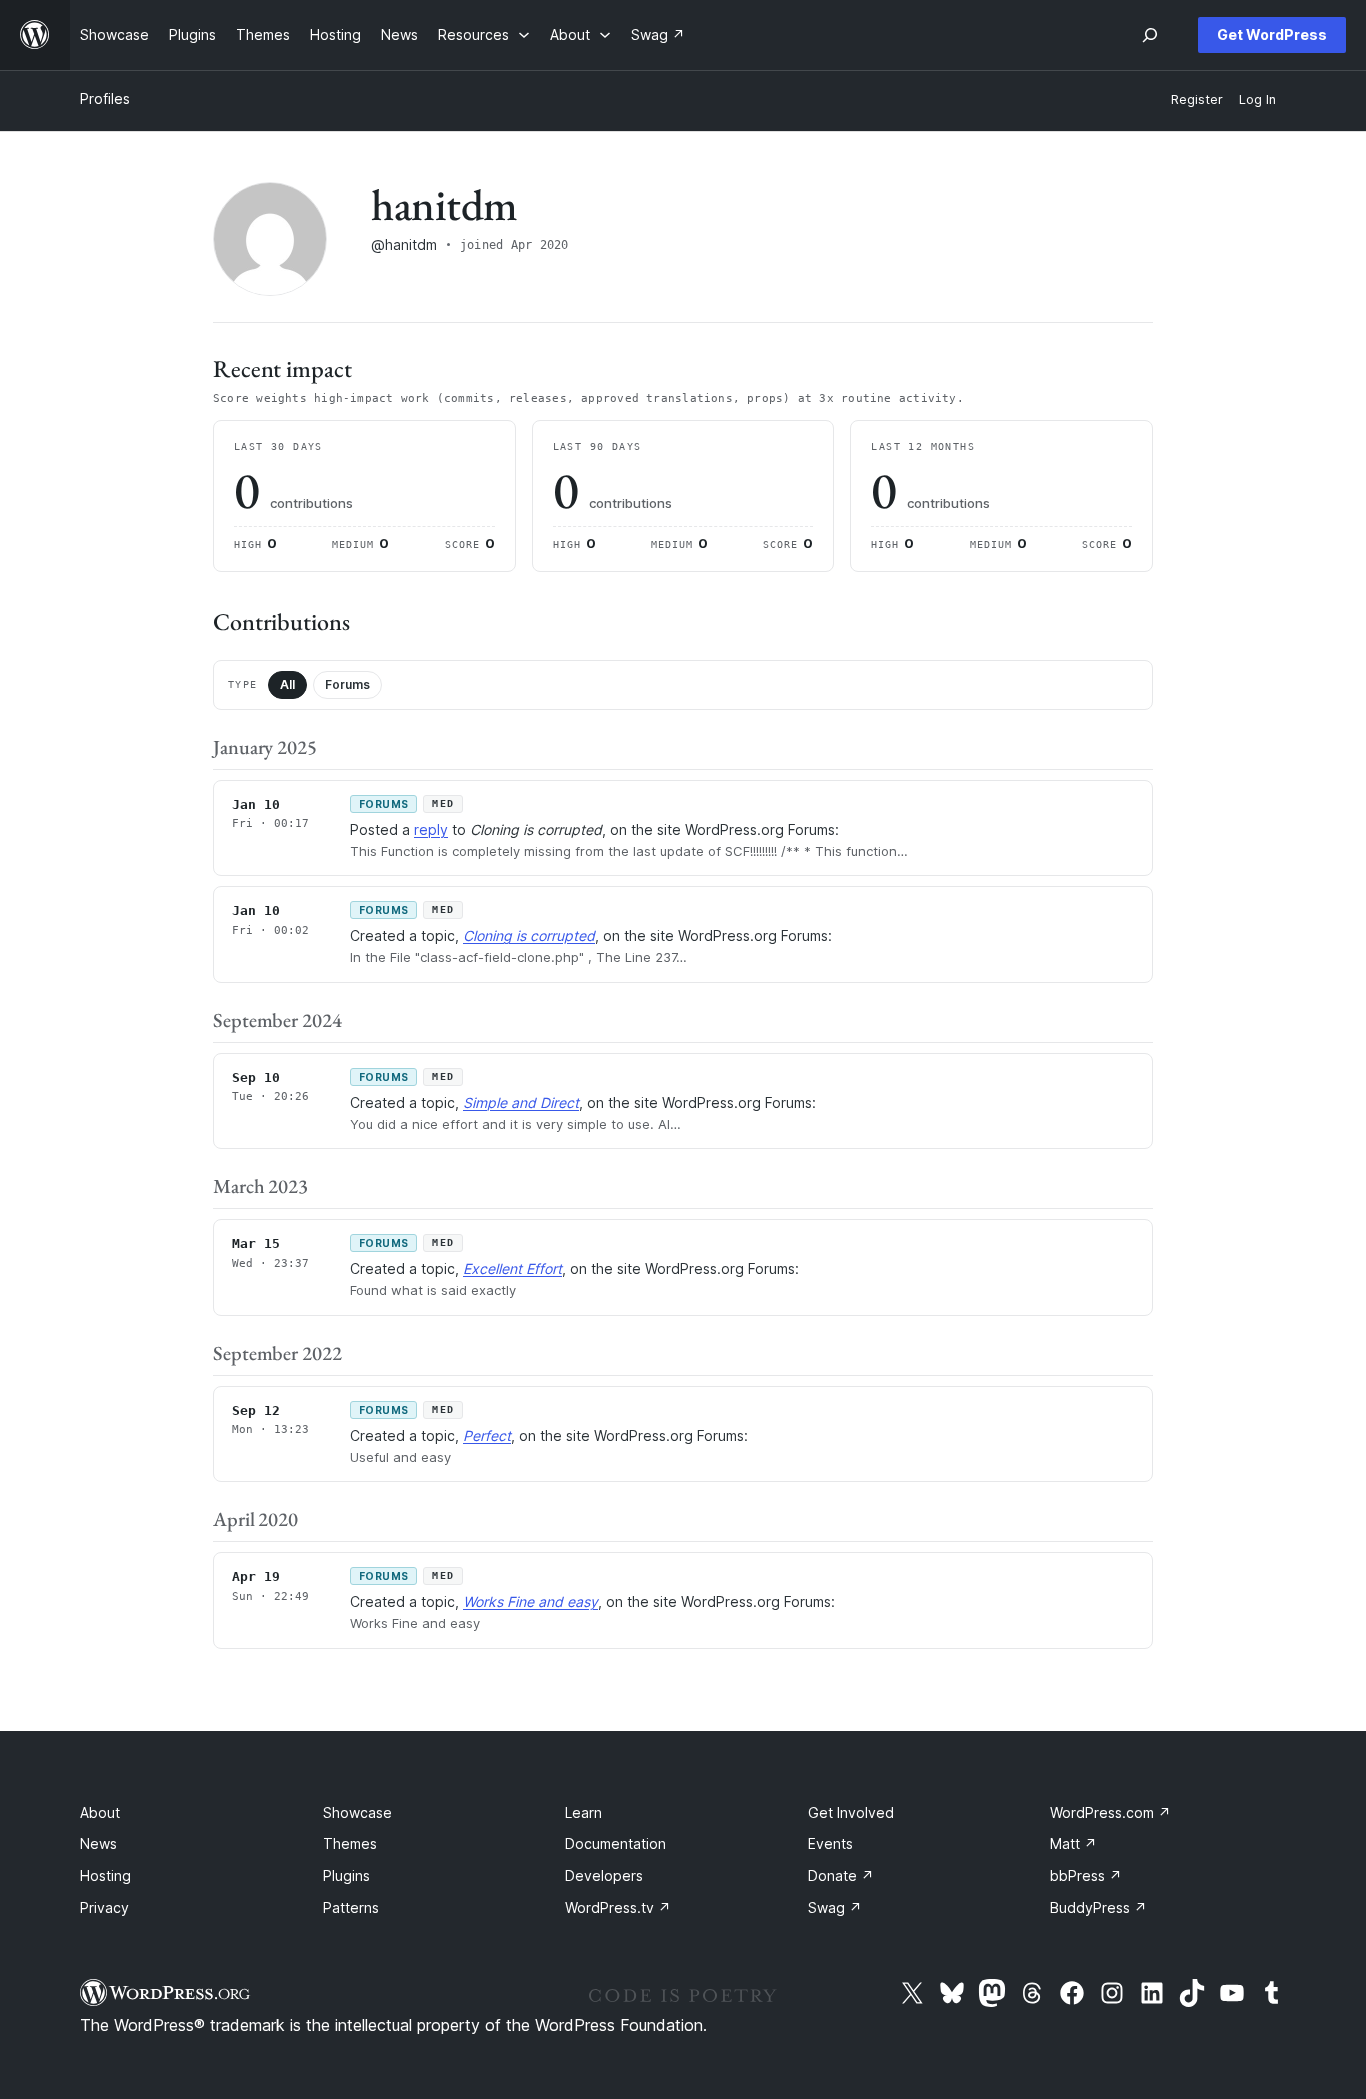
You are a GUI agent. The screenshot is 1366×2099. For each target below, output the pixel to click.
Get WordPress (1272, 34)
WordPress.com (1110, 1812)
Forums (347, 684)
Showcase (357, 1812)
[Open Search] (1150, 35)
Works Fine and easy (530, 1601)
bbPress (1086, 1875)
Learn (583, 1812)
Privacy (104, 1907)
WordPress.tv (618, 1907)
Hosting (105, 1875)
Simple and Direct (521, 1102)
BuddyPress (1098, 1907)
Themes (350, 1843)
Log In (1257, 99)
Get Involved (851, 1812)
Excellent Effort (512, 1268)
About (100, 1812)
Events (830, 1843)
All (287, 684)
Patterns (351, 1907)
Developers (604, 1875)
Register (1197, 99)
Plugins (346, 1875)
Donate (841, 1875)
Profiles (105, 98)
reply (431, 829)
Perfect (487, 1435)
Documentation (615, 1843)
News (98, 1843)
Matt (1073, 1843)
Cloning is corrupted (529, 935)
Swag (835, 1907)
